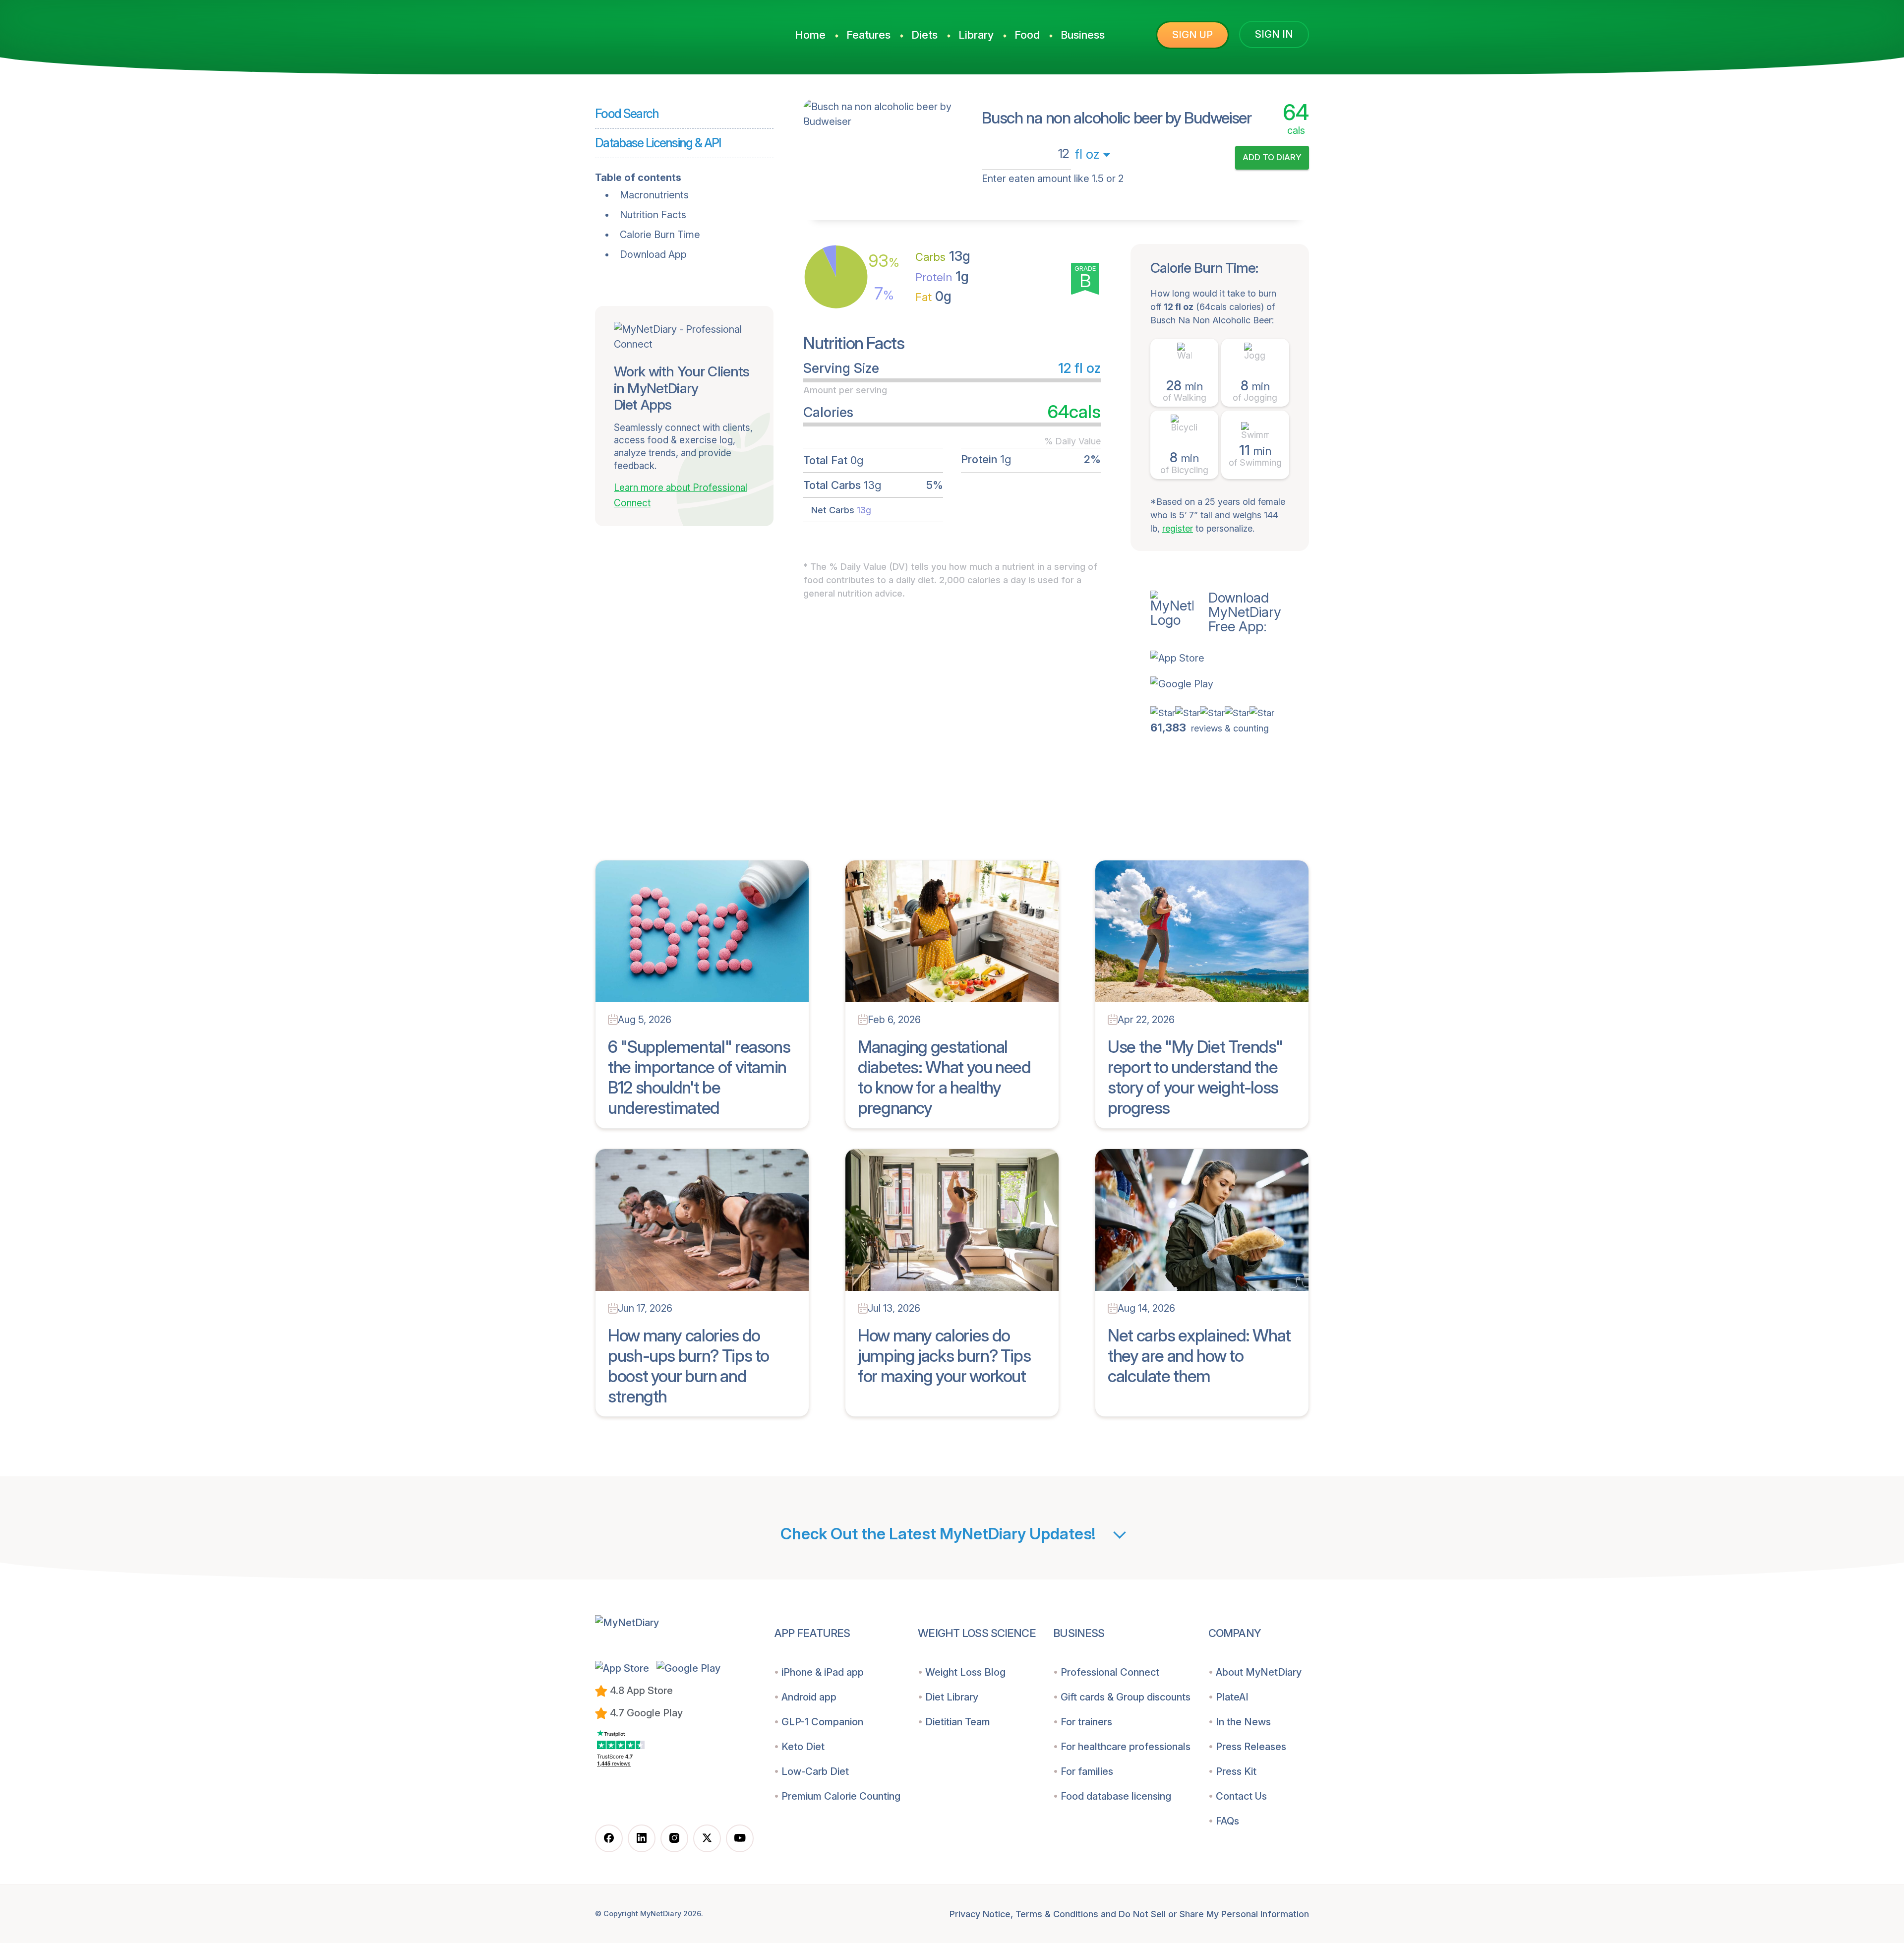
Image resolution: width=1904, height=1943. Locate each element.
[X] (707, 1838)
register (1178, 528)
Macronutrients (654, 195)
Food (1027, 35)
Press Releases (1251, 1747)
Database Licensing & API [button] (658, 143)
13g (943, 256)
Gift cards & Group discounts (1126, 1697)
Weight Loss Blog (965, 1672)
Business (1083, 35)
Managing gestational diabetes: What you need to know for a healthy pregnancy (944, 1077)
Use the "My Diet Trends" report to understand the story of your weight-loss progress (1195, 1077)
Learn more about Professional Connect (681, 495)
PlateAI (1232, 1697)
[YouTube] (740, 1838)
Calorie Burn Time (660, 235)
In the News (1243, 1722)
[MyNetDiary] (669, 30)
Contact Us (1241, 1796)
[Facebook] (609, 1838)
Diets (924, 35)
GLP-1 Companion (822, 1722)
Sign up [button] (1192, 35)
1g (942, 276)
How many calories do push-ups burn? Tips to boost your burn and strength (688, 1366)
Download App (653, 254)
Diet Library (952, 1697)
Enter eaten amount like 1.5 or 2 (1053, 179)
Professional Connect (1110, 1672)
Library (976, 35)
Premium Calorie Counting (841, 1796)
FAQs (1227, 1821)
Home (810, 35)
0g (933, 296)
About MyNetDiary (1259, 1672)
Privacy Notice (980, 1914)
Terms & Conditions (1057, 1914)
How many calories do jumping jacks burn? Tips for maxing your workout (944, 1356)
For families (1087, 1771)
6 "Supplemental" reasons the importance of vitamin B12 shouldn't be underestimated (699, 1077)
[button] (1230, 658)
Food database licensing (1116, 1796)
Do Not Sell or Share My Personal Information (1214, 1914)
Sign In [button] (1274, 34)
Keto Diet (803, 1747)
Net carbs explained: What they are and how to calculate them (1199, 1356)
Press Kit (1236, 1771)
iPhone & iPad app (823, 1672)
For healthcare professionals (1126, 1747)
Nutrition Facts (653, 215)
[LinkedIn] (642, 1838)
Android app (809, 1697)
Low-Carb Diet (815, 1771)
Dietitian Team (958, 1722)
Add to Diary (1272, 157)
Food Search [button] (627, 114)
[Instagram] (674, 1838)
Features (868, 35)
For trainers (1086, 1722)
